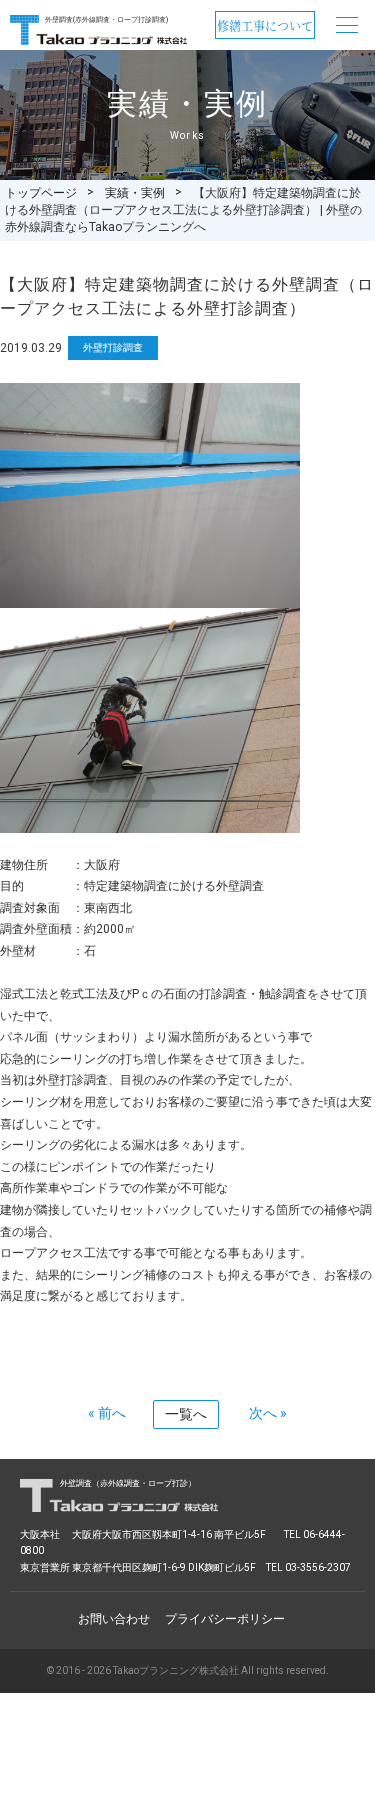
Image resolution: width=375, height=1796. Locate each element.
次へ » (268, 1413)
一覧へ (186, 1414)
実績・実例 (135, 193)
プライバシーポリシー (225, 1619)
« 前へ (107, 1413)
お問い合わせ (114, 1619)
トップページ (41, 193)
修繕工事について (265, 25)
